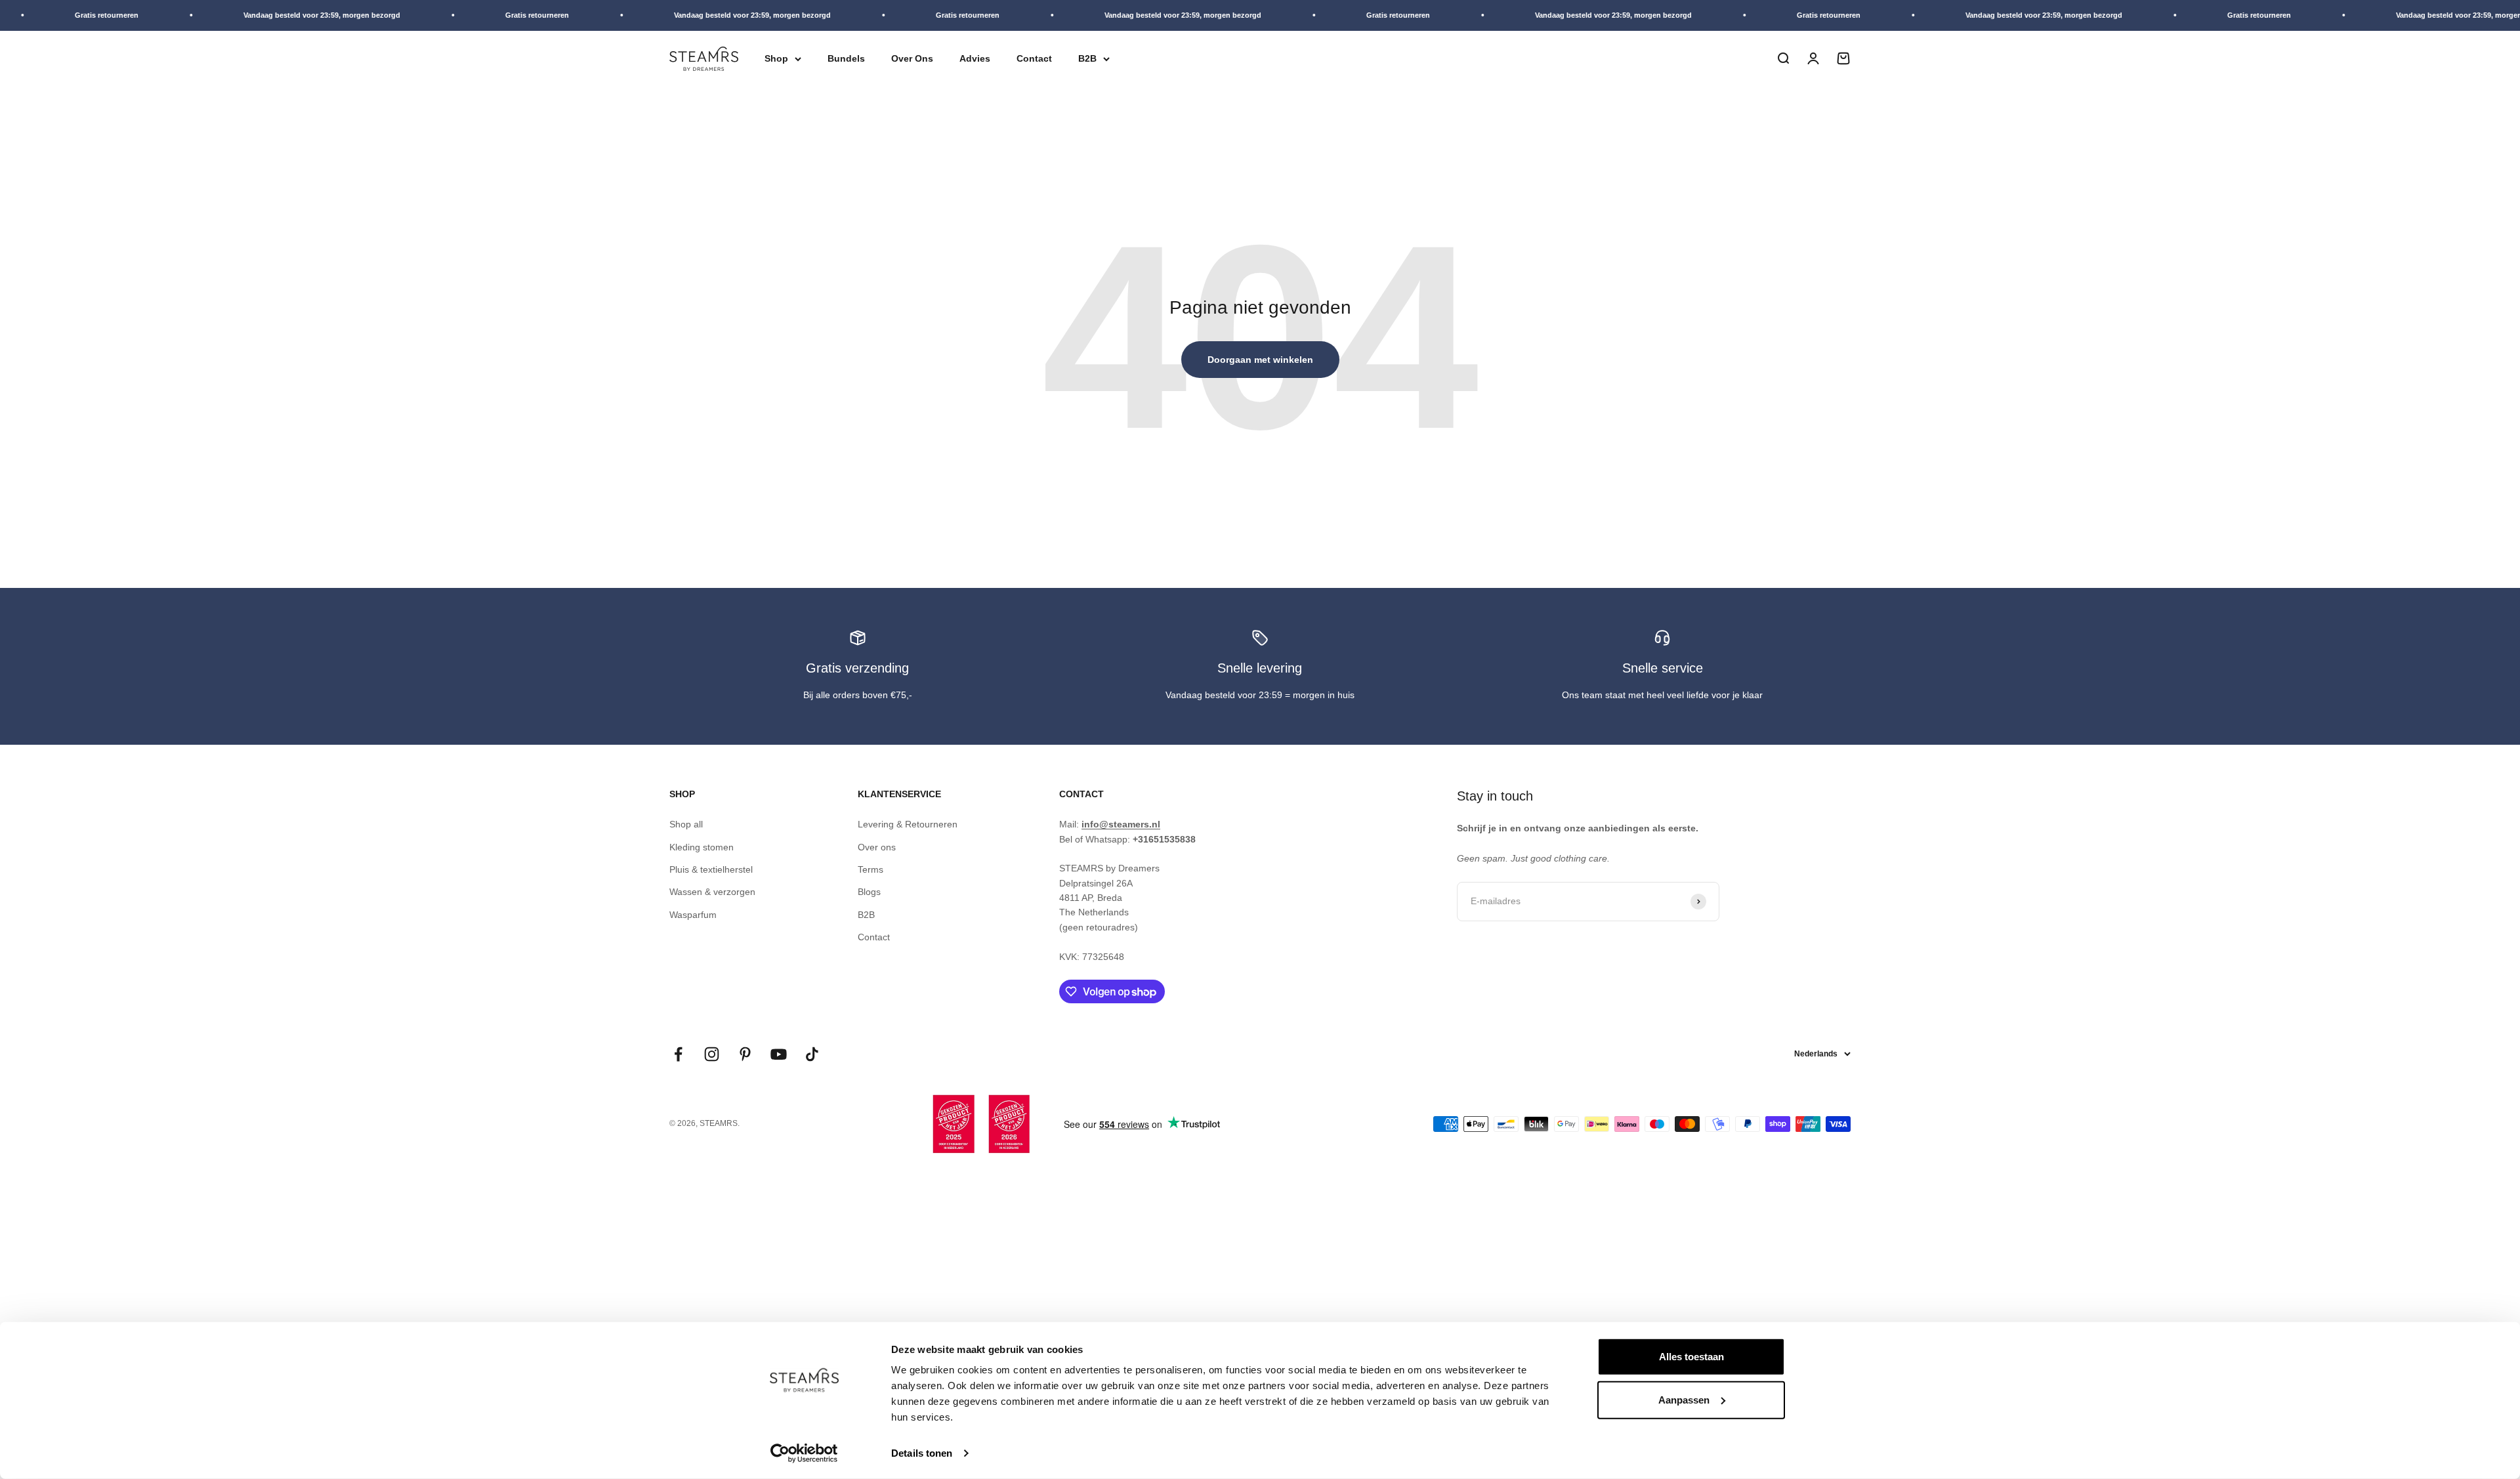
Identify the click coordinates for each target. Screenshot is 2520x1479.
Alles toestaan (1691, 1357)
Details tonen (922, 1453)
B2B (1087, 58)
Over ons (877, 847)
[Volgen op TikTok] (812, 1054)
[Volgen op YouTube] (779, 1054)
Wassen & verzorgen (712, 892)
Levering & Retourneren (908, 824)
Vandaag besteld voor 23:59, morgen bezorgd (261, 15)
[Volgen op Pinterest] (745, 1054)
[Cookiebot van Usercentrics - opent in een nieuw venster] (804, 1453)
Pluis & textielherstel (711, 869)
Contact (1034, 58)
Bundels (846, 58)
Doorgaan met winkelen (1260, 360)
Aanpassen (1684, 1399)
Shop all (686, 824)
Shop (776, 58)
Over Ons (912, 58)
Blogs (869, 892)
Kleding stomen (702, 847)
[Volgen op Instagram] (712, 1054)
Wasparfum (693, 915)
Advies (975, 58)
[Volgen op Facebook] (678, 1054)
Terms (871, 869)
